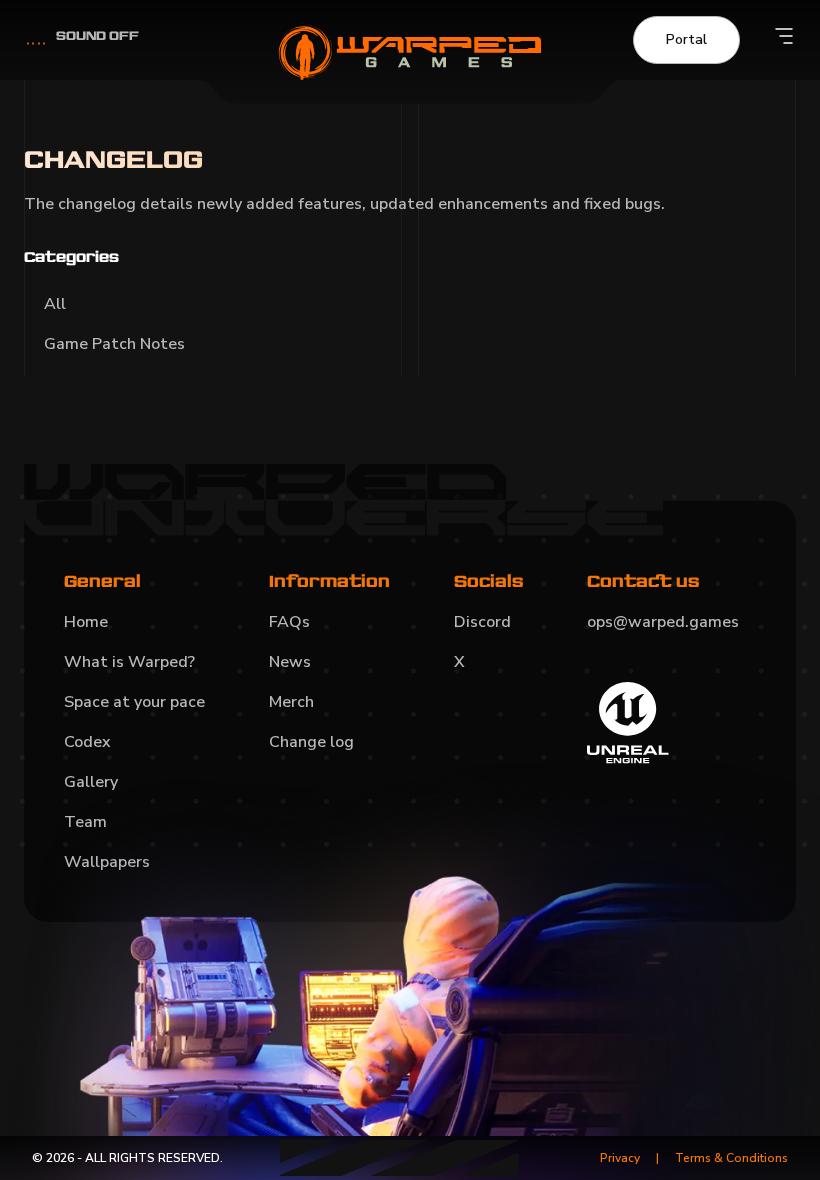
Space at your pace (134, 702)
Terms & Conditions (731, 1158)
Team (85, 822)
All (55, 304)
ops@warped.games (663, 622)
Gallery (91, 782)
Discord (482, 622)
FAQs (289, 622)
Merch (291, 702)
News (290, 662)
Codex (87, 742)
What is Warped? (129, 662)
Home (86, 622)
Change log (311, 742)
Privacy (620, 1158)
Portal (686, 39)
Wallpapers (107, 862)
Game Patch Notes (114, 344)
